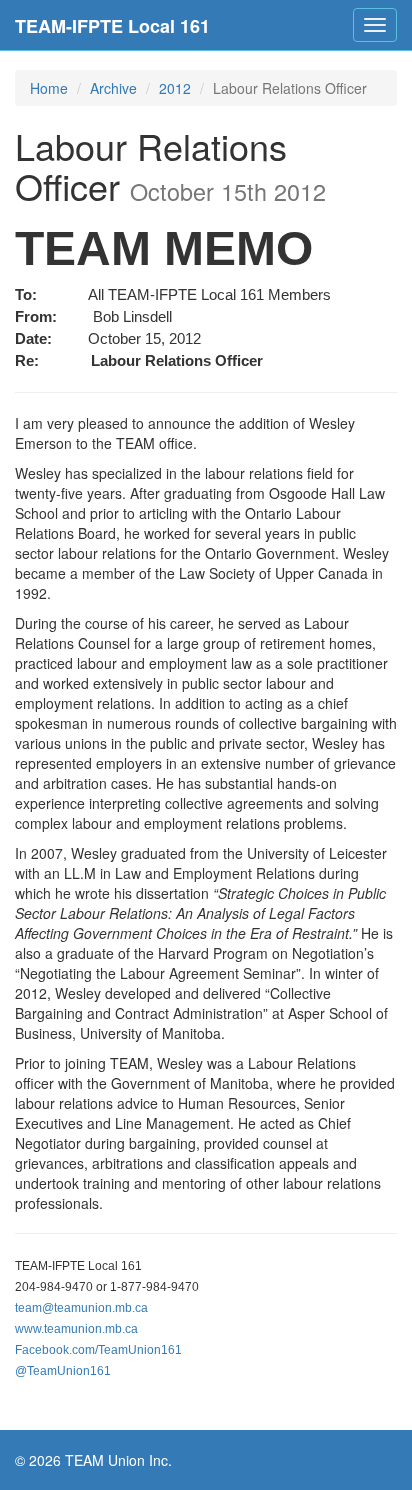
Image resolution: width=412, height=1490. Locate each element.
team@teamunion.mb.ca (81, 1308)
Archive (113, 88)
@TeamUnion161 (63, 1371)
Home (49, 88)
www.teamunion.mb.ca (76, 1329)
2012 (175, 88)
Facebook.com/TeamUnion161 (98, 1350)
